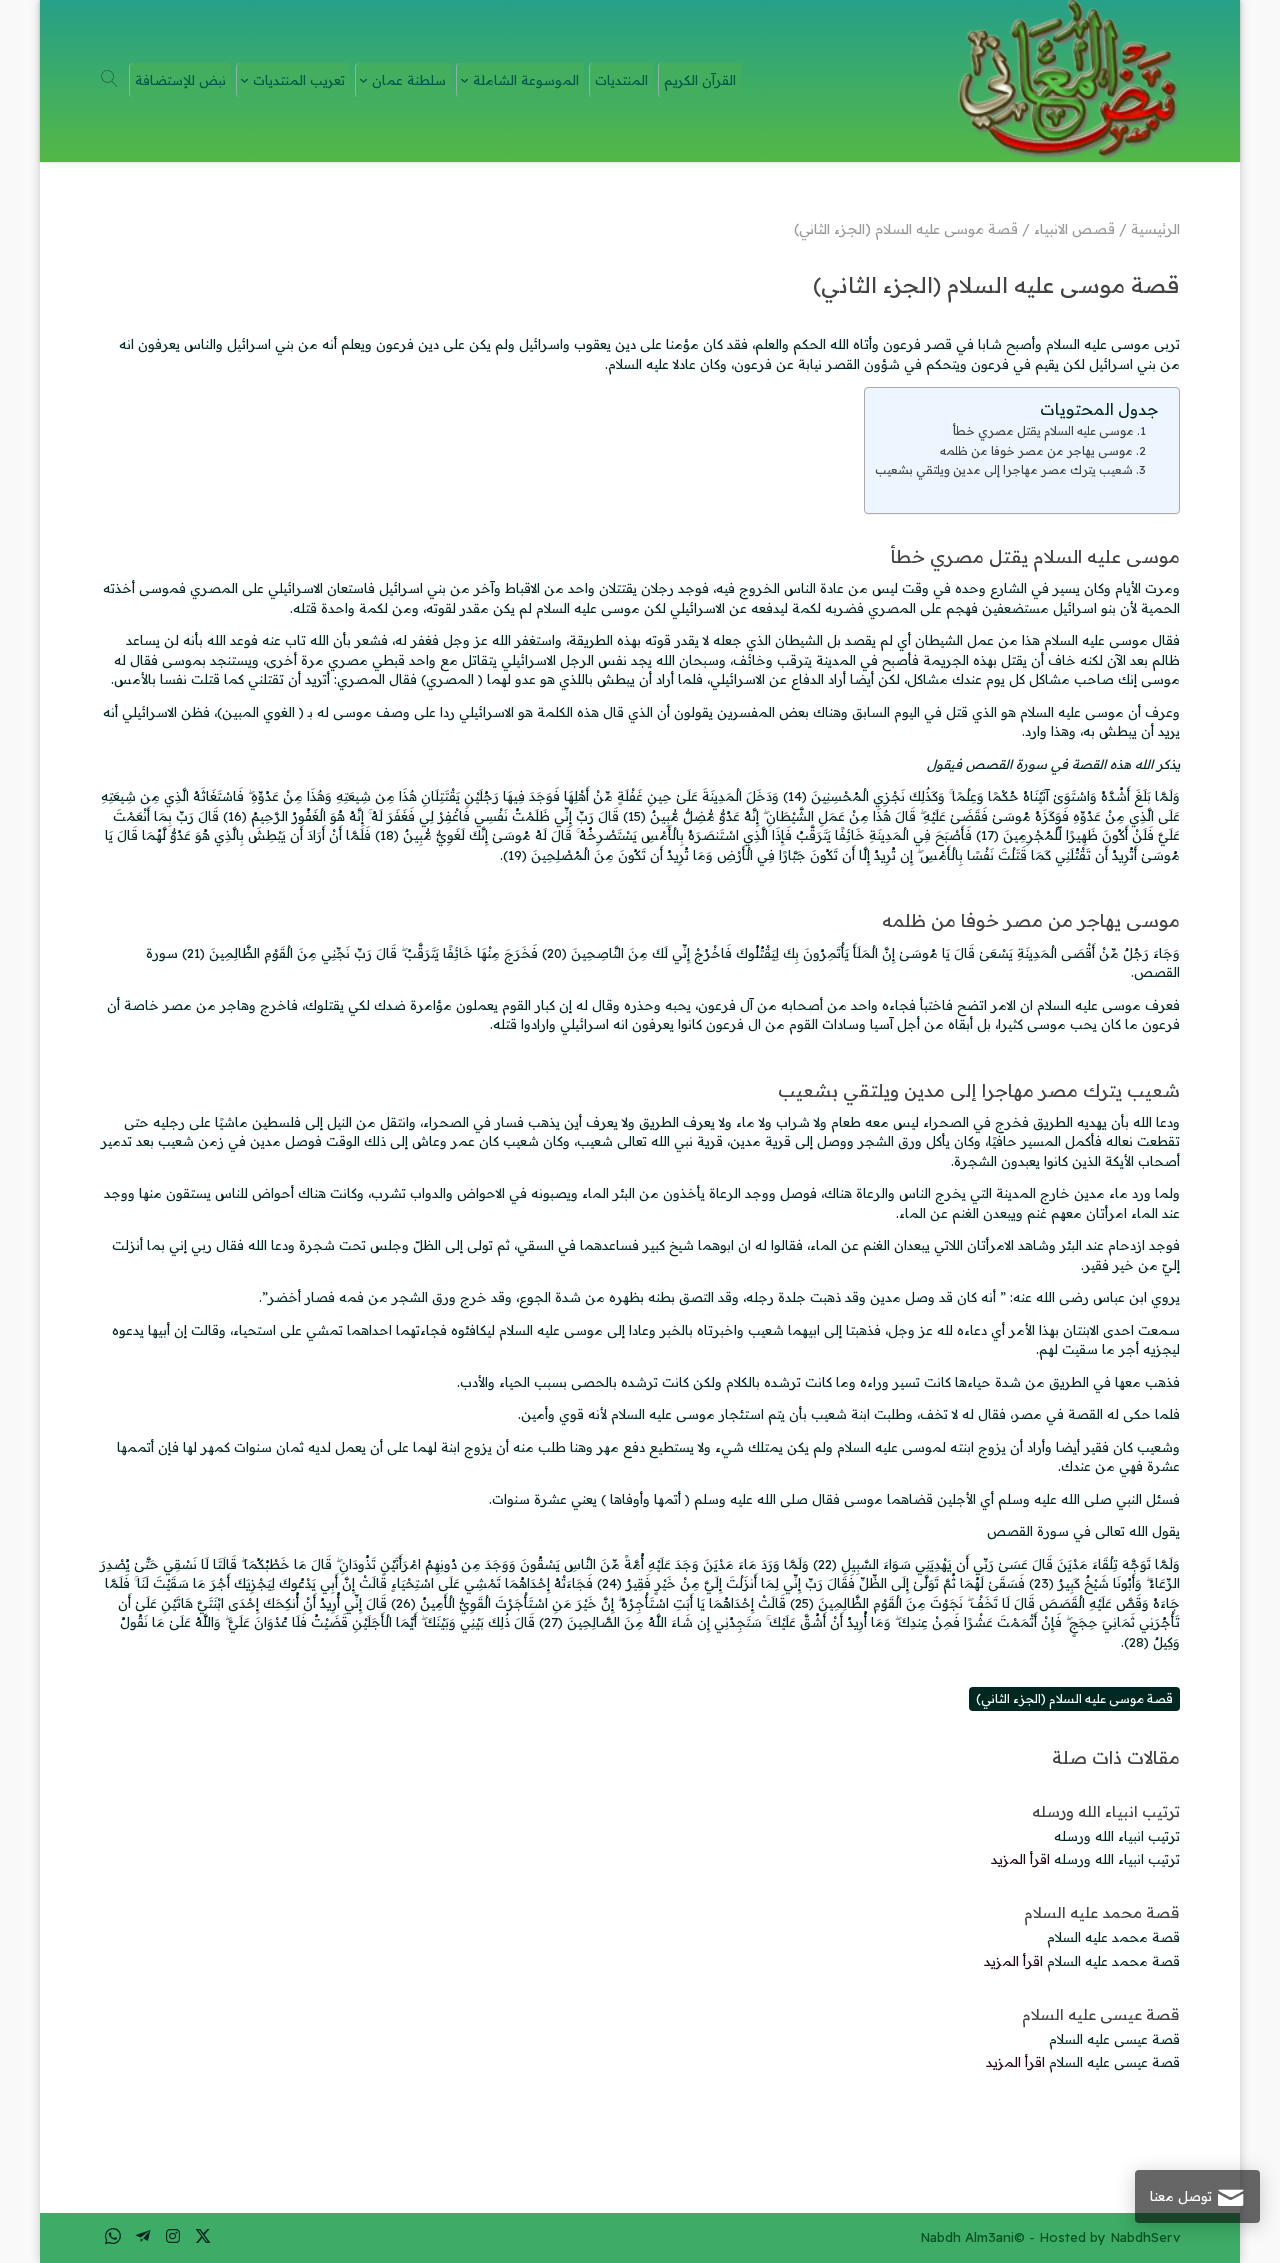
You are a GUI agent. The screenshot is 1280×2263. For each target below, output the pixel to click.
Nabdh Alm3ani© (972, 2237)
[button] (1230, 2129)
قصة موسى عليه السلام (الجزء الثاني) (1074, 1698)
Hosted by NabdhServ (1109, 2237)
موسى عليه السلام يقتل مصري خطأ (1043, 430)
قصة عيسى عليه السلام (1101, 2014)
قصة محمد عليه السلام (1102, 1912)
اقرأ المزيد (1020, 1859)
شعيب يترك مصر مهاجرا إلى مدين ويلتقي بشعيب (1004, 469)
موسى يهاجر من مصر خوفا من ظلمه (1036, 450)
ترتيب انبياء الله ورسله (1106, 1811)
